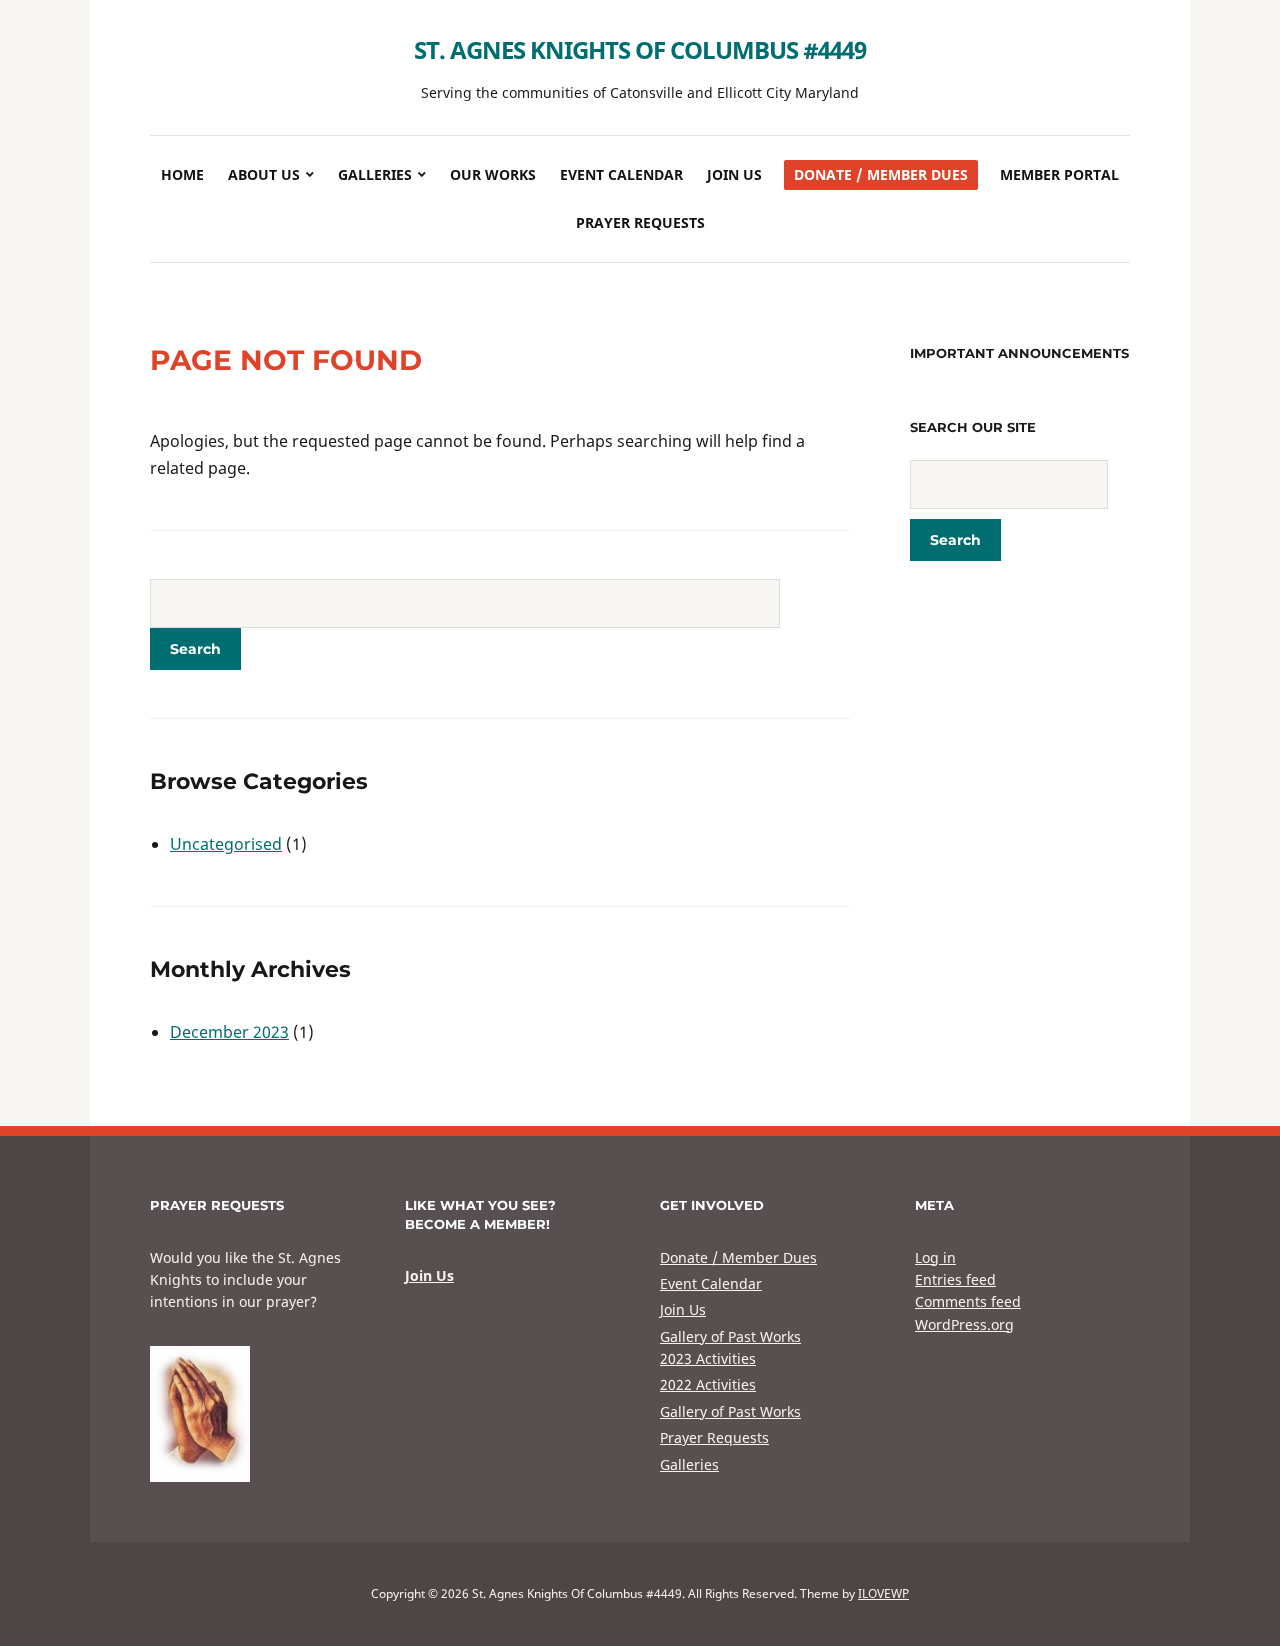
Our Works (493, 174)
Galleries (375, 174)
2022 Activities (708, 1384)
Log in (935, 1257)
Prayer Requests (640, 222)
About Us (264, 174)
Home (182, 174)
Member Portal (1059, 174)
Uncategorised (226, 844)
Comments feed (968, 1301)
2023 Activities (708, 1358)
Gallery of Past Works (730, 1336)
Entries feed (955, 1279)
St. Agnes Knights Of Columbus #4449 (640, 49)
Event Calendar (621, 174)
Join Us (734, 174)
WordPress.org (964, 1324)
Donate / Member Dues (881, 174)
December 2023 (229, 1032)
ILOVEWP (883, 1593)
